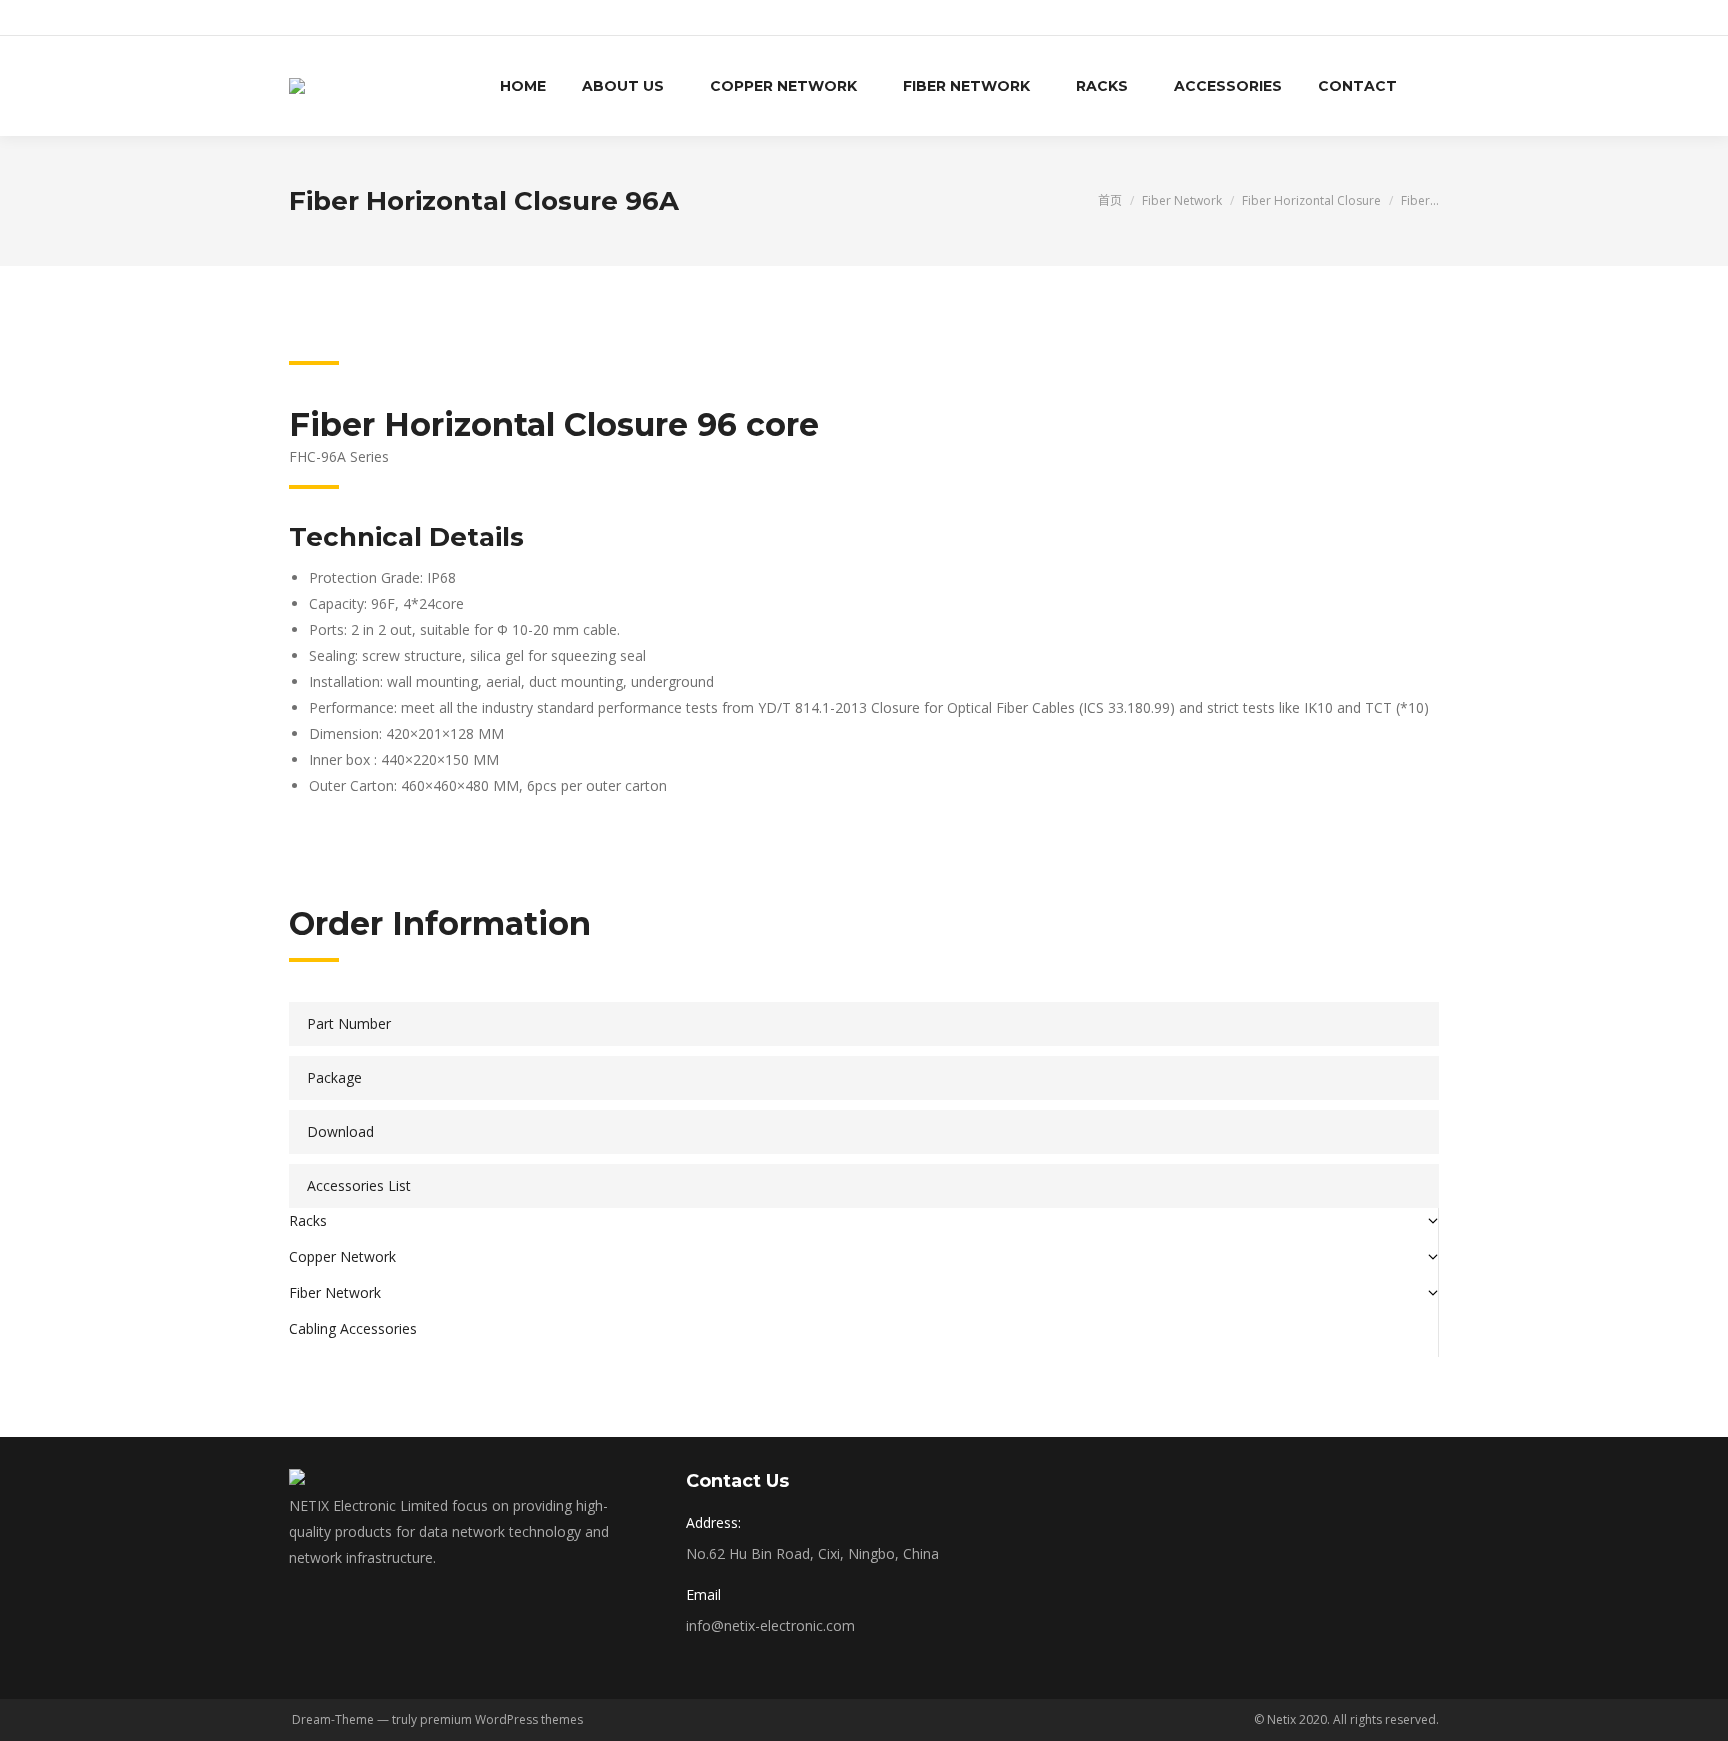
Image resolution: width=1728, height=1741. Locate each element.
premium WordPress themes (501, 1719)
